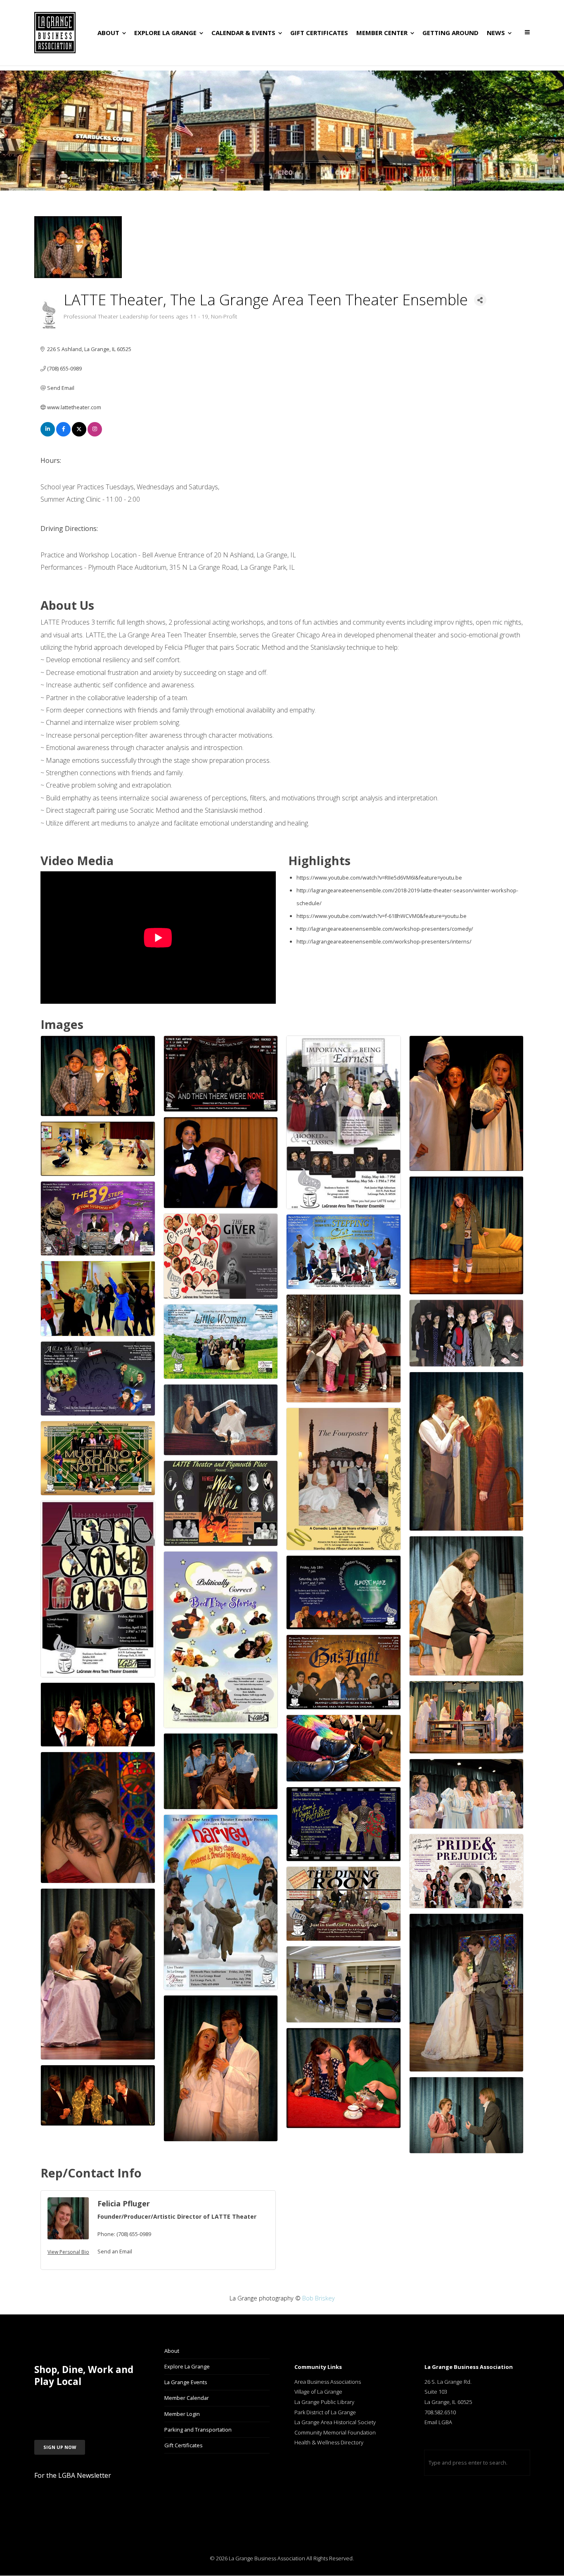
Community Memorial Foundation (335, 2432)
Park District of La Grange (325, 2412)
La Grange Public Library (324, 2402)
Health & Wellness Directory (329, 2442)
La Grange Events (186, 2382)
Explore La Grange (187, 2366)
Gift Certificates (184, 2445)
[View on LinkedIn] (48, 434)
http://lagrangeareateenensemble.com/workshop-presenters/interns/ (384, 941)
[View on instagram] (95, 434)
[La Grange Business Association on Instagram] (63, 2403)
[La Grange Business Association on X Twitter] (83, 2403)
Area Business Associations (328, 2382)
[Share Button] (480, 300)
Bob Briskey (319, 2298)
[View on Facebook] (63, 434)
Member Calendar (187, 2398)
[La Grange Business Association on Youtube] (103, 2403)
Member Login (182, 2414)
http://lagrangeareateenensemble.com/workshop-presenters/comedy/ (385, 929)
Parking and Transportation (198, 2430)
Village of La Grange (318, 2392)
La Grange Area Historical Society (335, 2422)
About (172, 2351)
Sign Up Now (60, 2447)
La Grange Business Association (267, 2558)
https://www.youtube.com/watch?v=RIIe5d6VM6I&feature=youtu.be (379, 878)
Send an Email (115, 2251)
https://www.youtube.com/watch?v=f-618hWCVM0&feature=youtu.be (382, 916)
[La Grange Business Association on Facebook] (43, 2403)
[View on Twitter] (79, 434)
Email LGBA (438, 2422)
